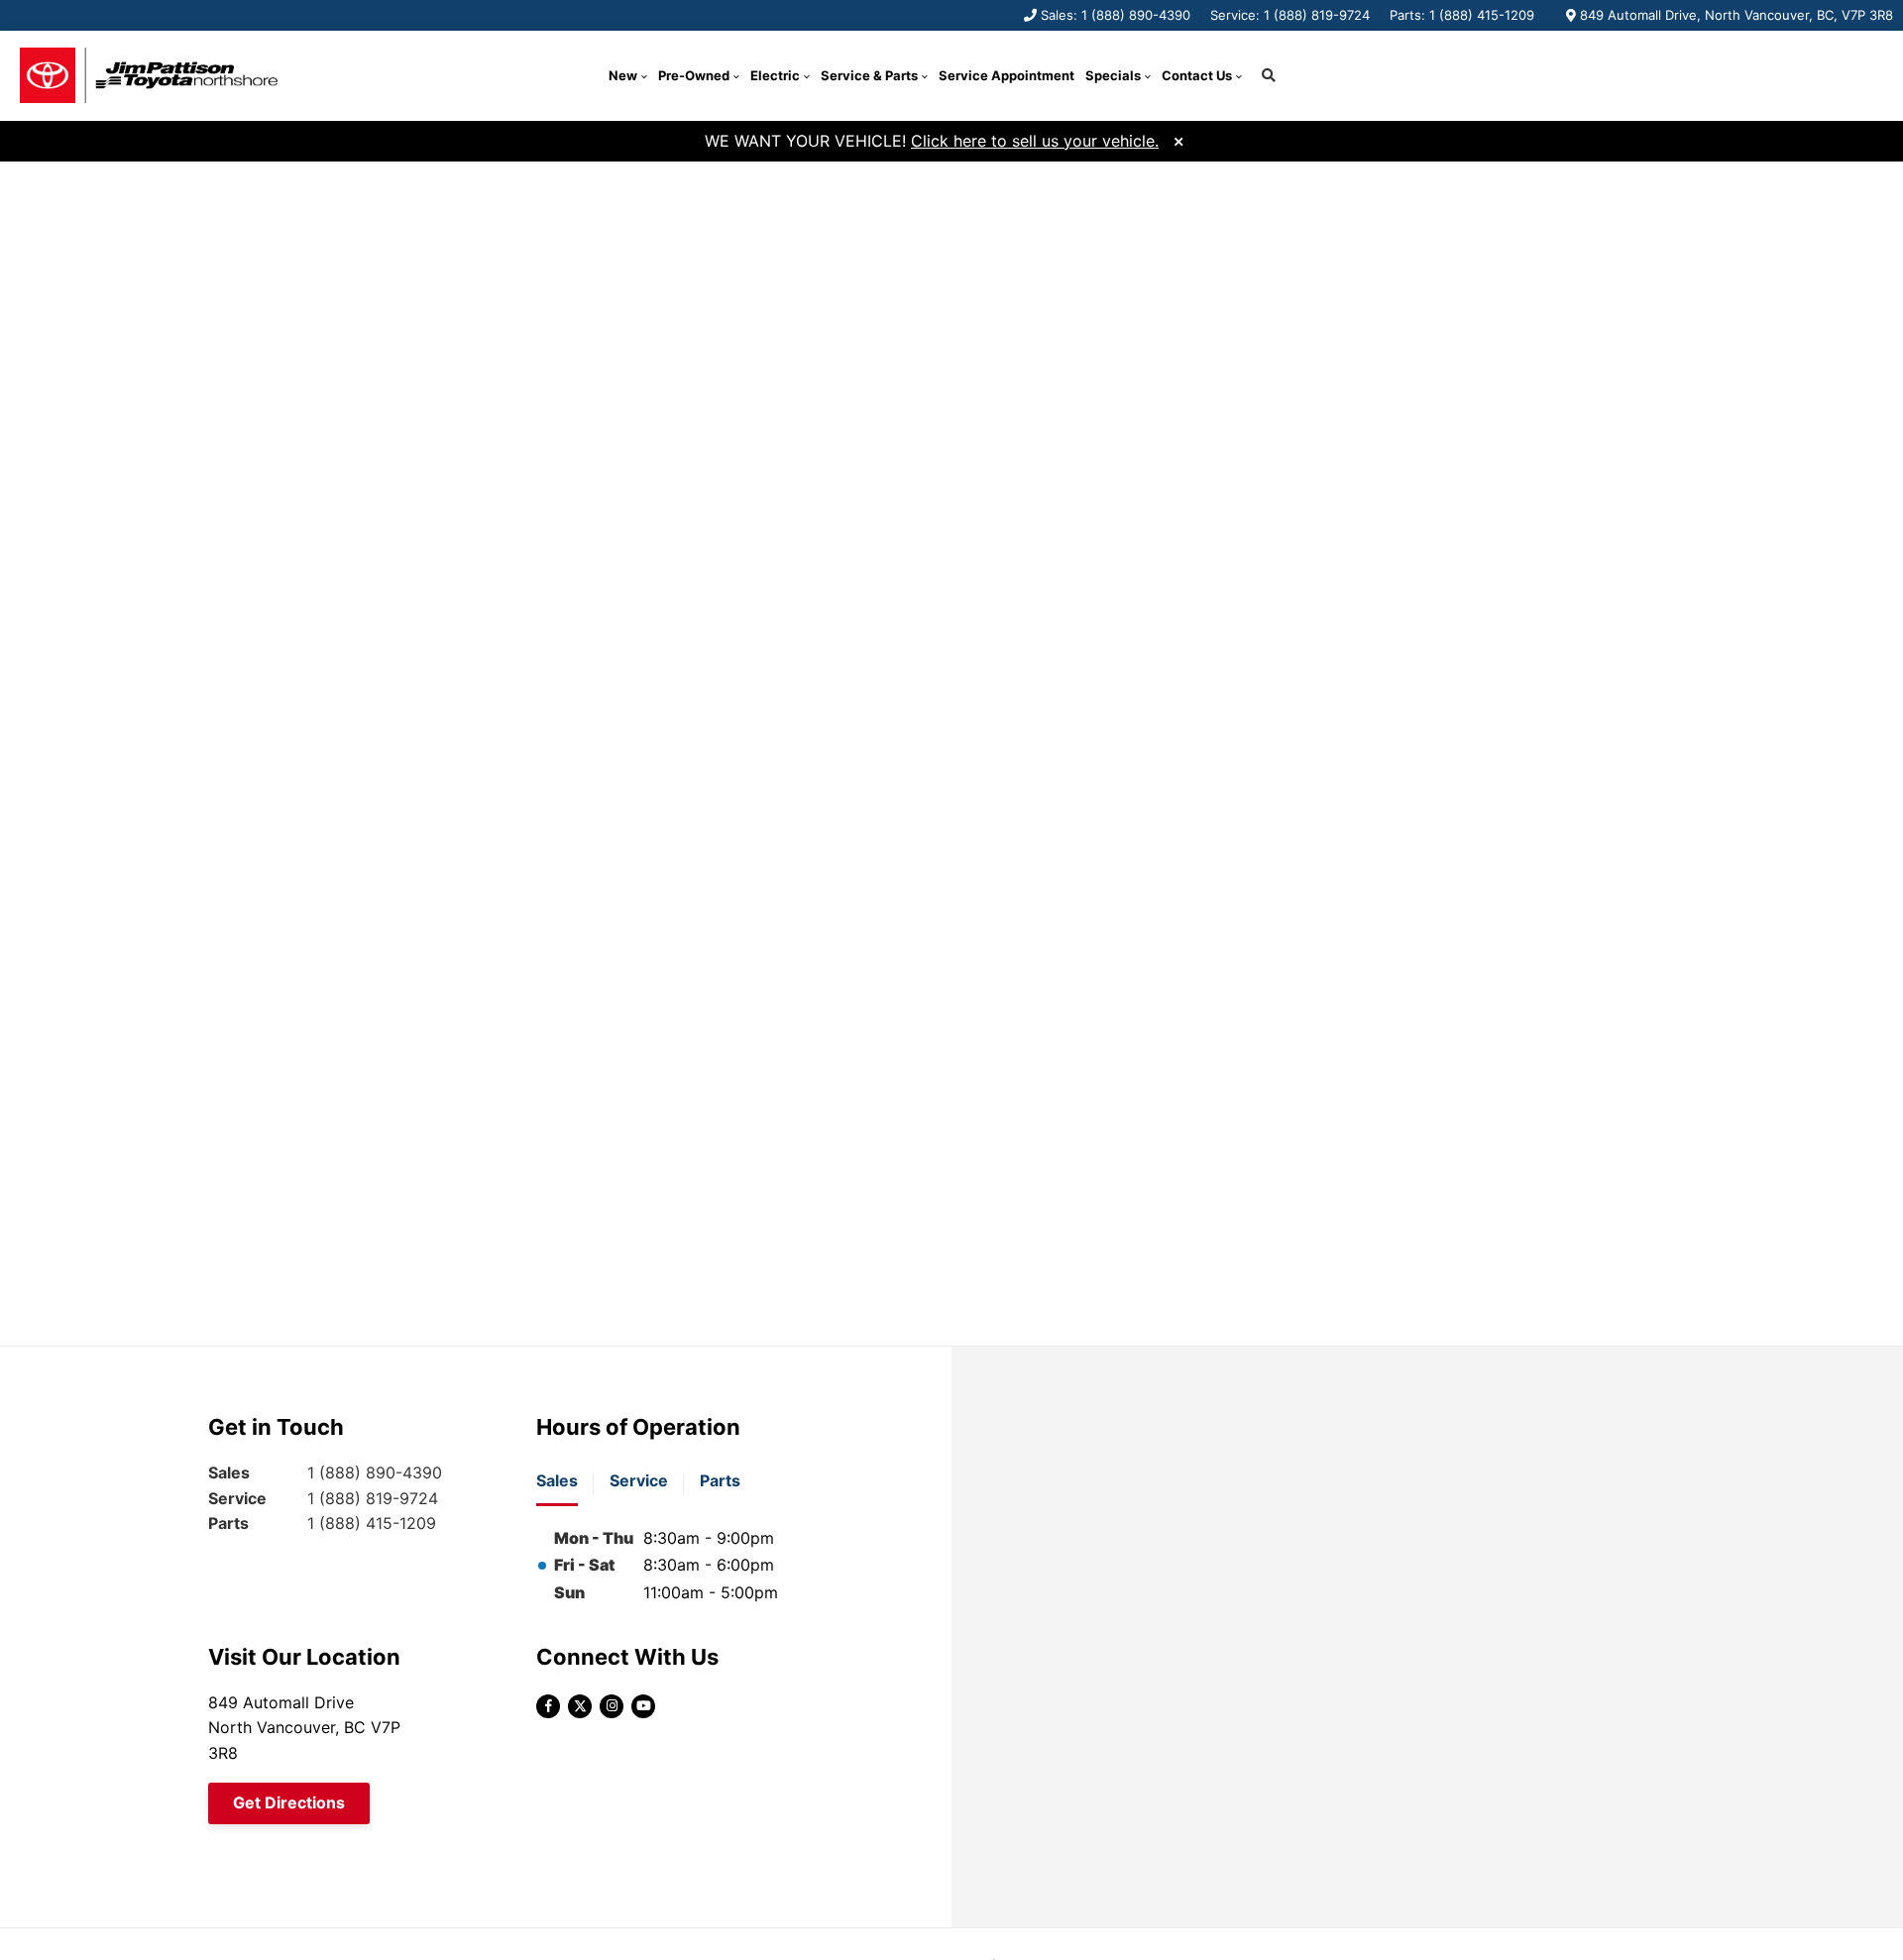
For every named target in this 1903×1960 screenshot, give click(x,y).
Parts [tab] (720, 1480)
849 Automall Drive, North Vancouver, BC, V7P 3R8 (1736, 15)
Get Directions (289, 1802)
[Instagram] (612, 1706)
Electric (775, 75)
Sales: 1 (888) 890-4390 (1116, 15)
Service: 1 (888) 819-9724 (1290, 15)
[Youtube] (643, 1706)
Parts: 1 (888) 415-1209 (1462, 15)
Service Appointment (1007, 75)
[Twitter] (580, 1706)
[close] (1178, 139)
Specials (1113, 75)
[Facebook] (548, 1706)
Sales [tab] (557, 1480)
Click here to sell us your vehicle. (1035, 141)
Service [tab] (639, 1480)
